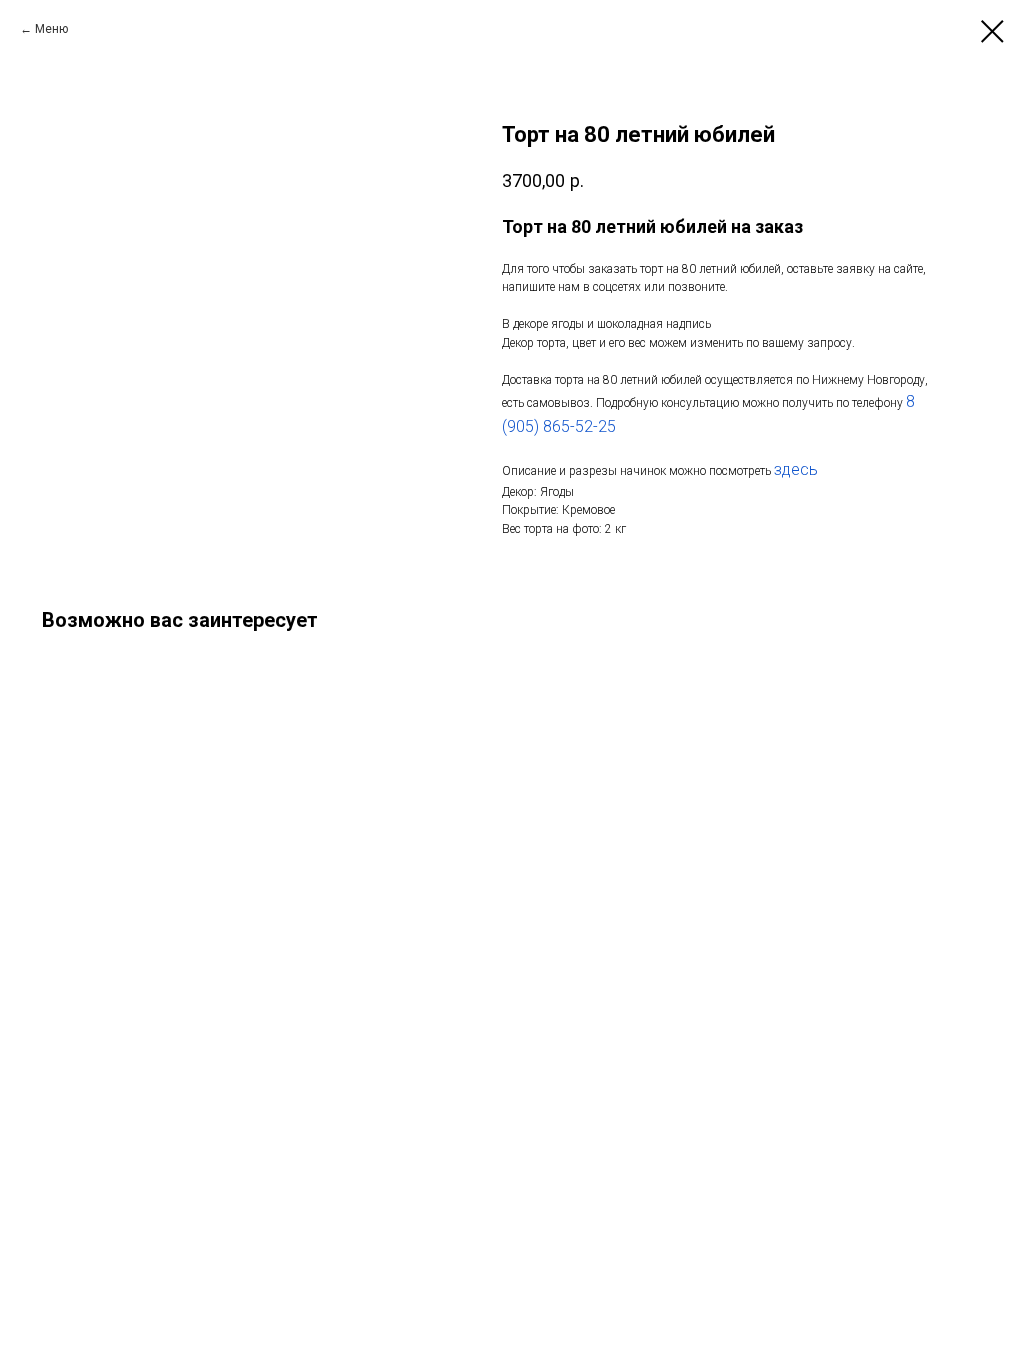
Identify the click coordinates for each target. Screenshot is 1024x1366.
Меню (51, 29)
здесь (796, 469)
